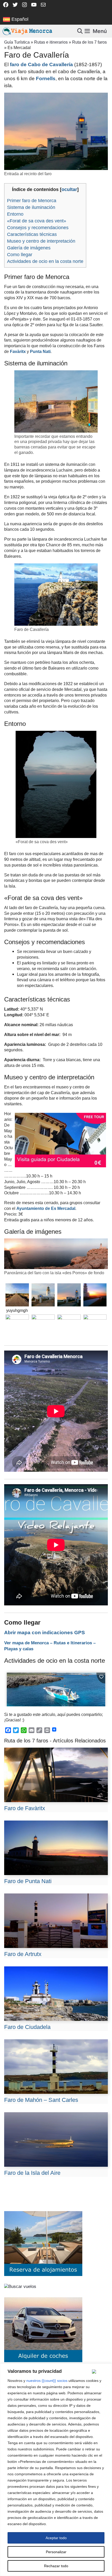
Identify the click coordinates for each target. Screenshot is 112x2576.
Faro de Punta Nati (28, 1881)
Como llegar (20, 255)
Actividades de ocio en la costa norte (45, 261)
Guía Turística (17, 42)
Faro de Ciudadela (27, 2027)
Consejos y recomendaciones (38, 228)
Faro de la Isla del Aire (32, 2173)
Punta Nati (40, 352)
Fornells (46, 79)
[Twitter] (16, 1730)
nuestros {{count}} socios (47, 2381)
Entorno (15, 214)
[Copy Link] (39, 1730)
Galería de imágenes (29, 248)
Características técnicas (32, 234)
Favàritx (18, 352)
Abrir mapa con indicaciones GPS (45, 1633)
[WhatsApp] (24, 1730)
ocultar (69, 189)
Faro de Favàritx (25, 1808)
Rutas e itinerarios (51, 42)
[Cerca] (99, 2371)
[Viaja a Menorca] (28, 31)
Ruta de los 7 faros (89, 42)
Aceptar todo (56, 2538)
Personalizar (56, 2552)
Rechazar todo (56, 2566)
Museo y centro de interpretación (41, 241)
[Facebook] (8, 1730)
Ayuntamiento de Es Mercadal (46, 1208)
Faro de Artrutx (23, 1954)
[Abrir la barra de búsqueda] (80, 31)
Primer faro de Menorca (32, 201)
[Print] (47, 1730)
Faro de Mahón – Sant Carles (41, 2100)
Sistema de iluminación (31, 207)
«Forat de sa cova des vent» (37, 221)
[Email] (32, 1730)
